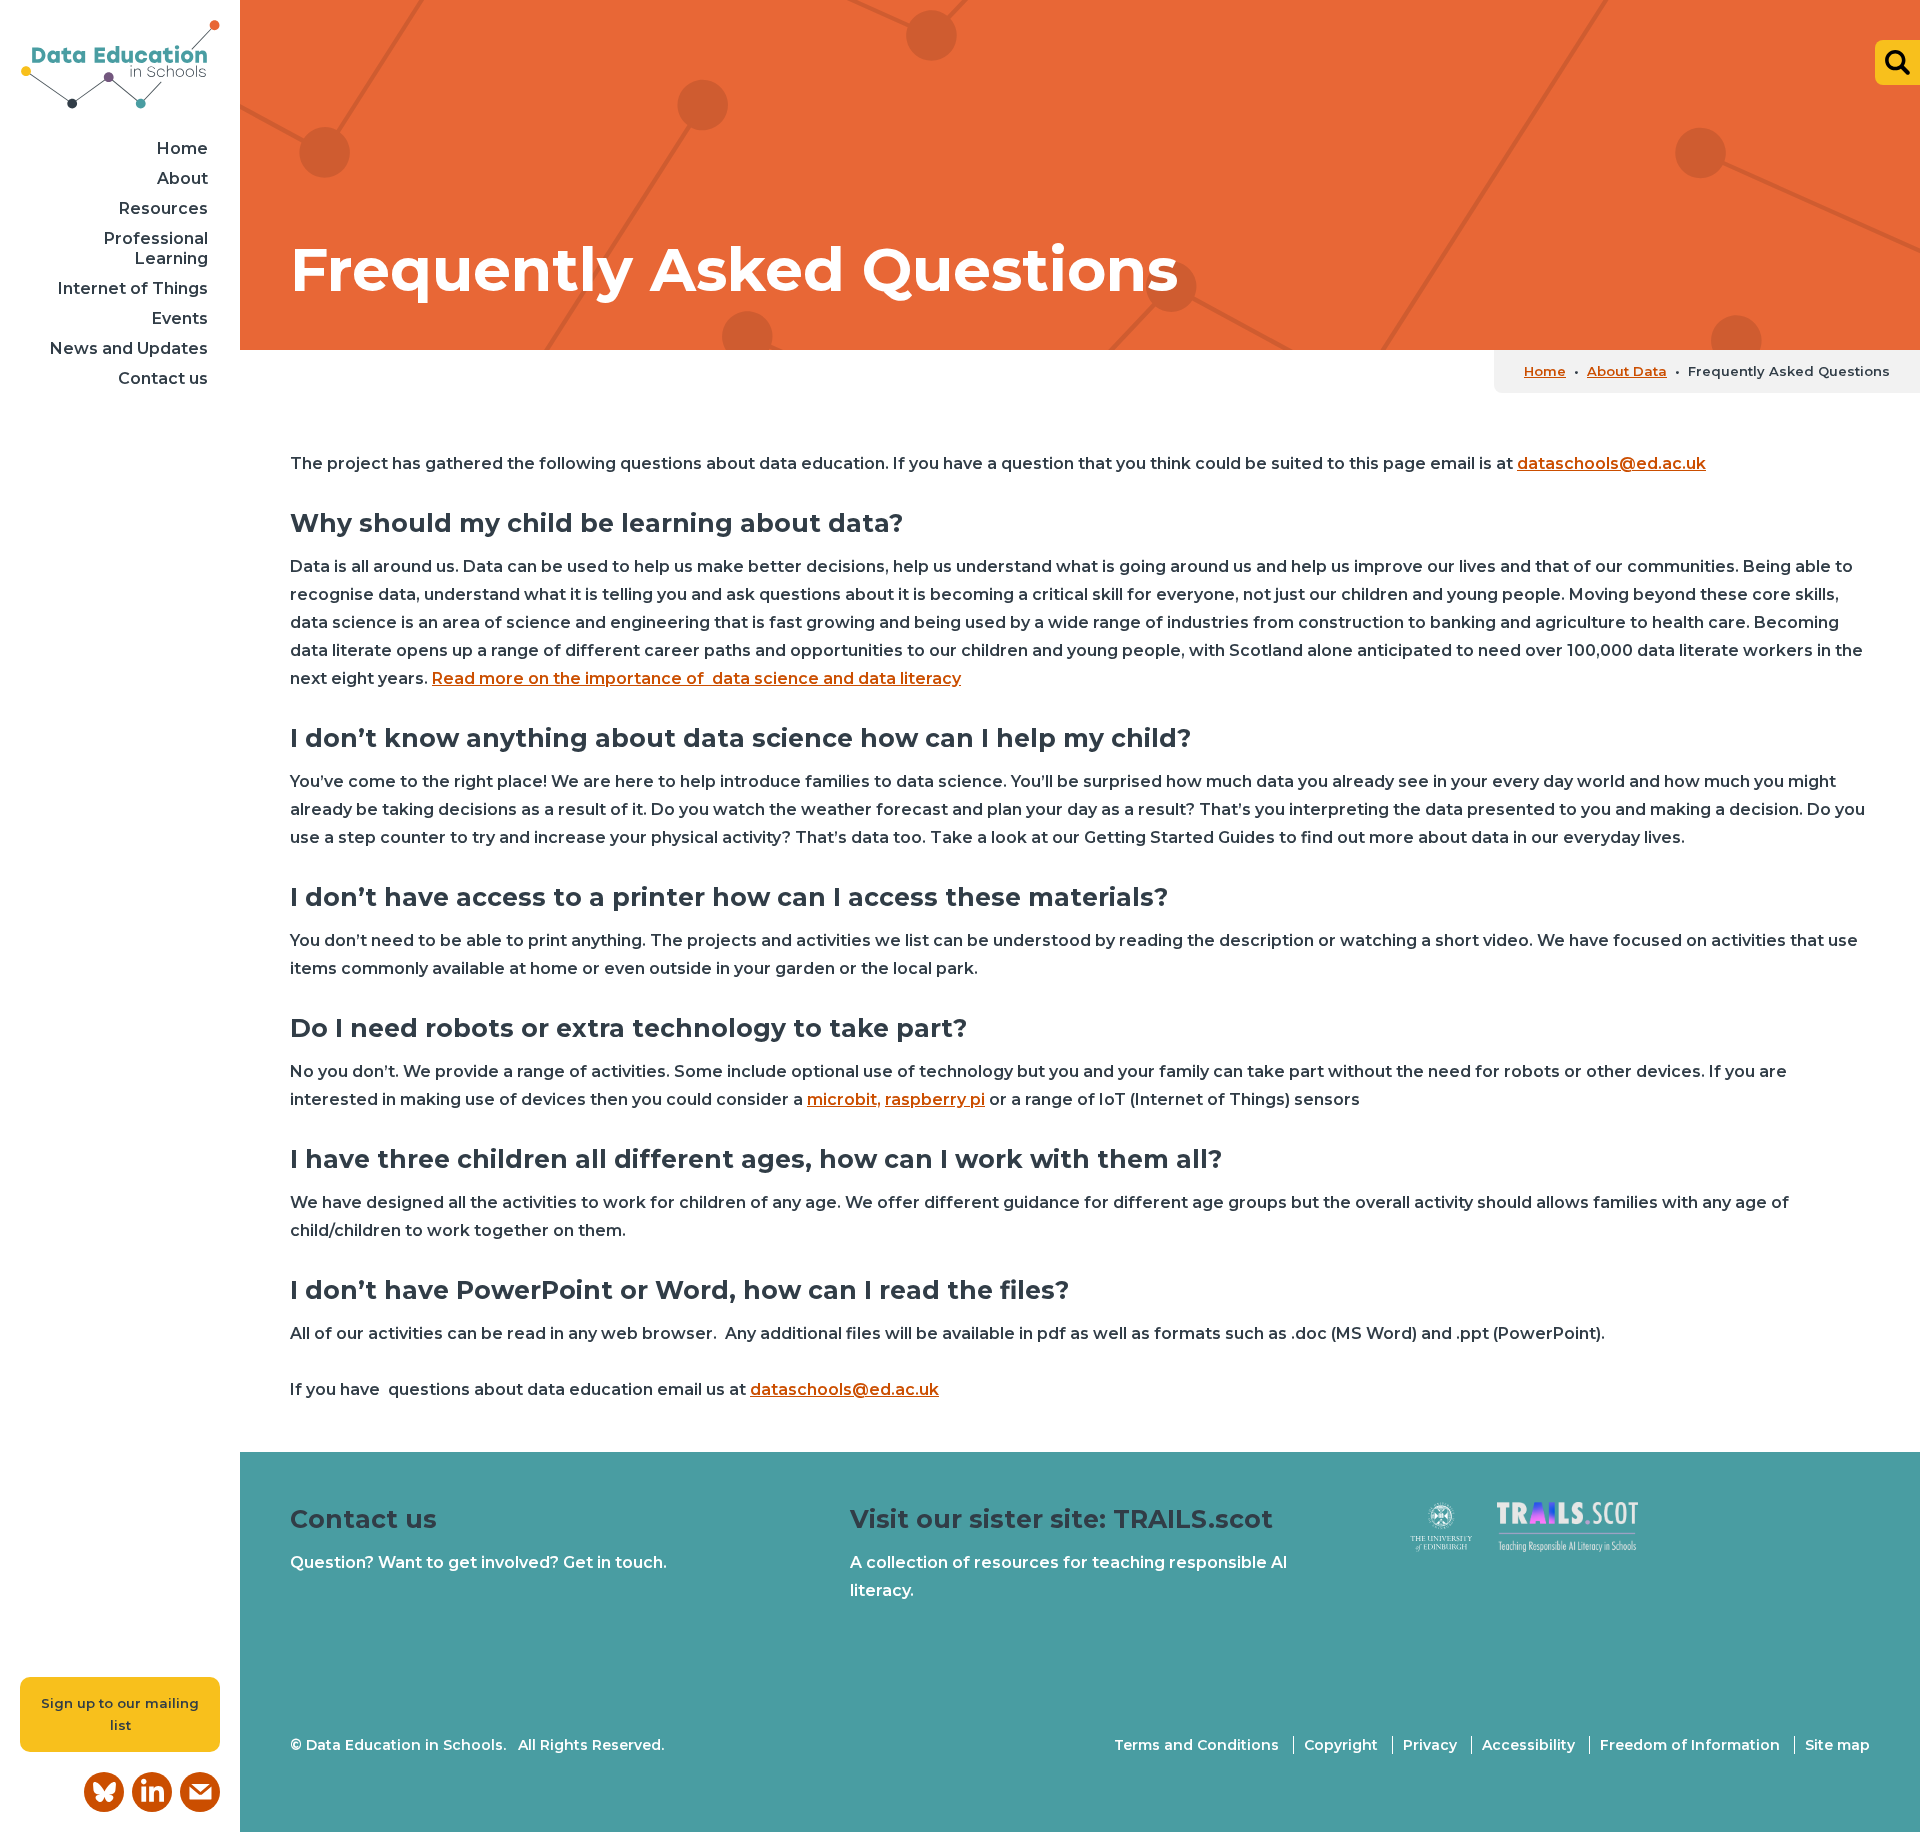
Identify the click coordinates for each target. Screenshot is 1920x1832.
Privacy (1430, 1745)
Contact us (163, 378)
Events (180, 318)
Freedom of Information (1690, 1745)
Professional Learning (156, 248)
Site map (1837, 1745)
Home (182, 148)
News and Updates (129, 348)
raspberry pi (935, 1099)
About (182, 178)
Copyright (1341, 1745)
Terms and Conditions (1196, 1745)
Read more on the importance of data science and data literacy (696, 678)
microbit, (844, 1099)
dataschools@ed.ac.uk (1611, 463)
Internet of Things (133, 288)
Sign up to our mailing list (120, 1714)
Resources (163, 208)
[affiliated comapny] (1453, 1535)
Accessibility (1528, 1745)
